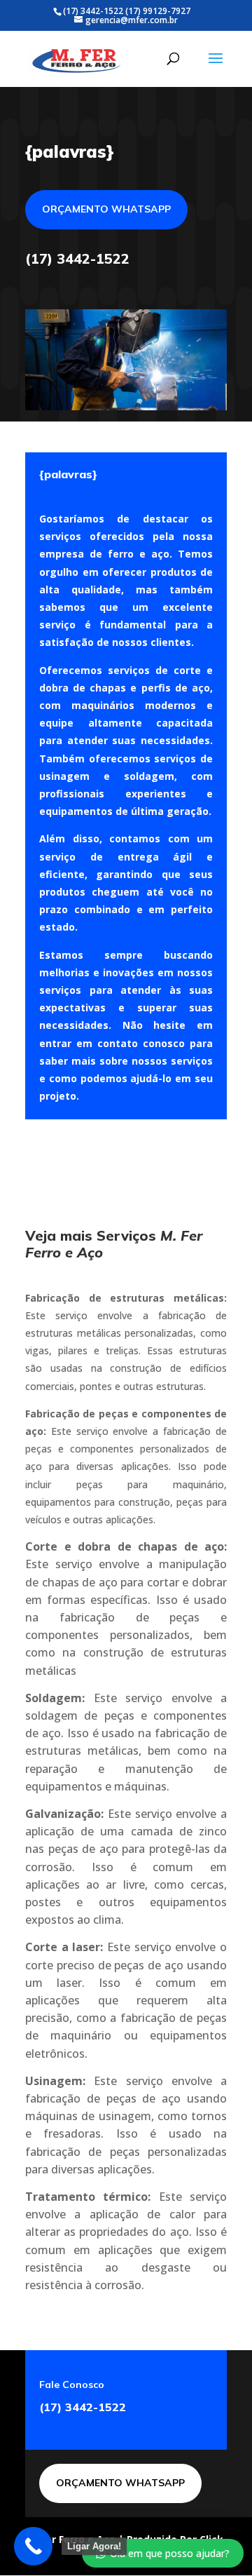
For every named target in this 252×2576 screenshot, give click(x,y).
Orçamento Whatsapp (106, 209)
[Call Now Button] (33, 2546)
